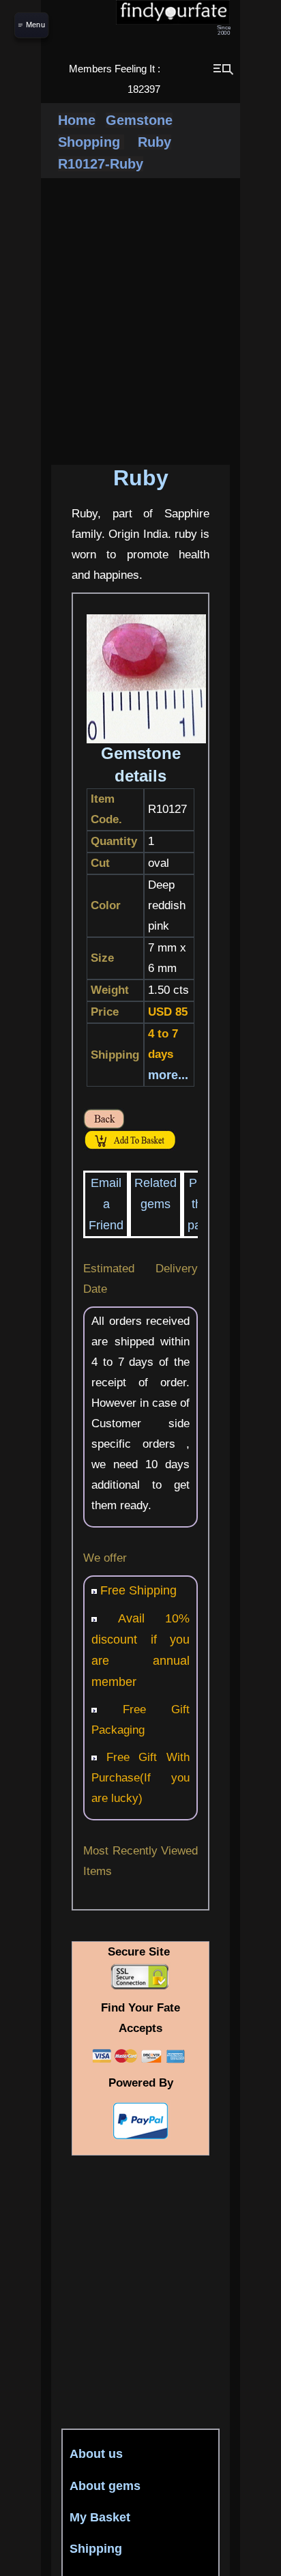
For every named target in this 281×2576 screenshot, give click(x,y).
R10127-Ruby (101, 164)
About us (96, 2454)
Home (77, 120)
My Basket (100, 2517)
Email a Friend (106, 1204)
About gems (105, 2486)
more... (168, 1075)
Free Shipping (138, 1590)
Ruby (154, 142)
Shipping (96, 2549)
